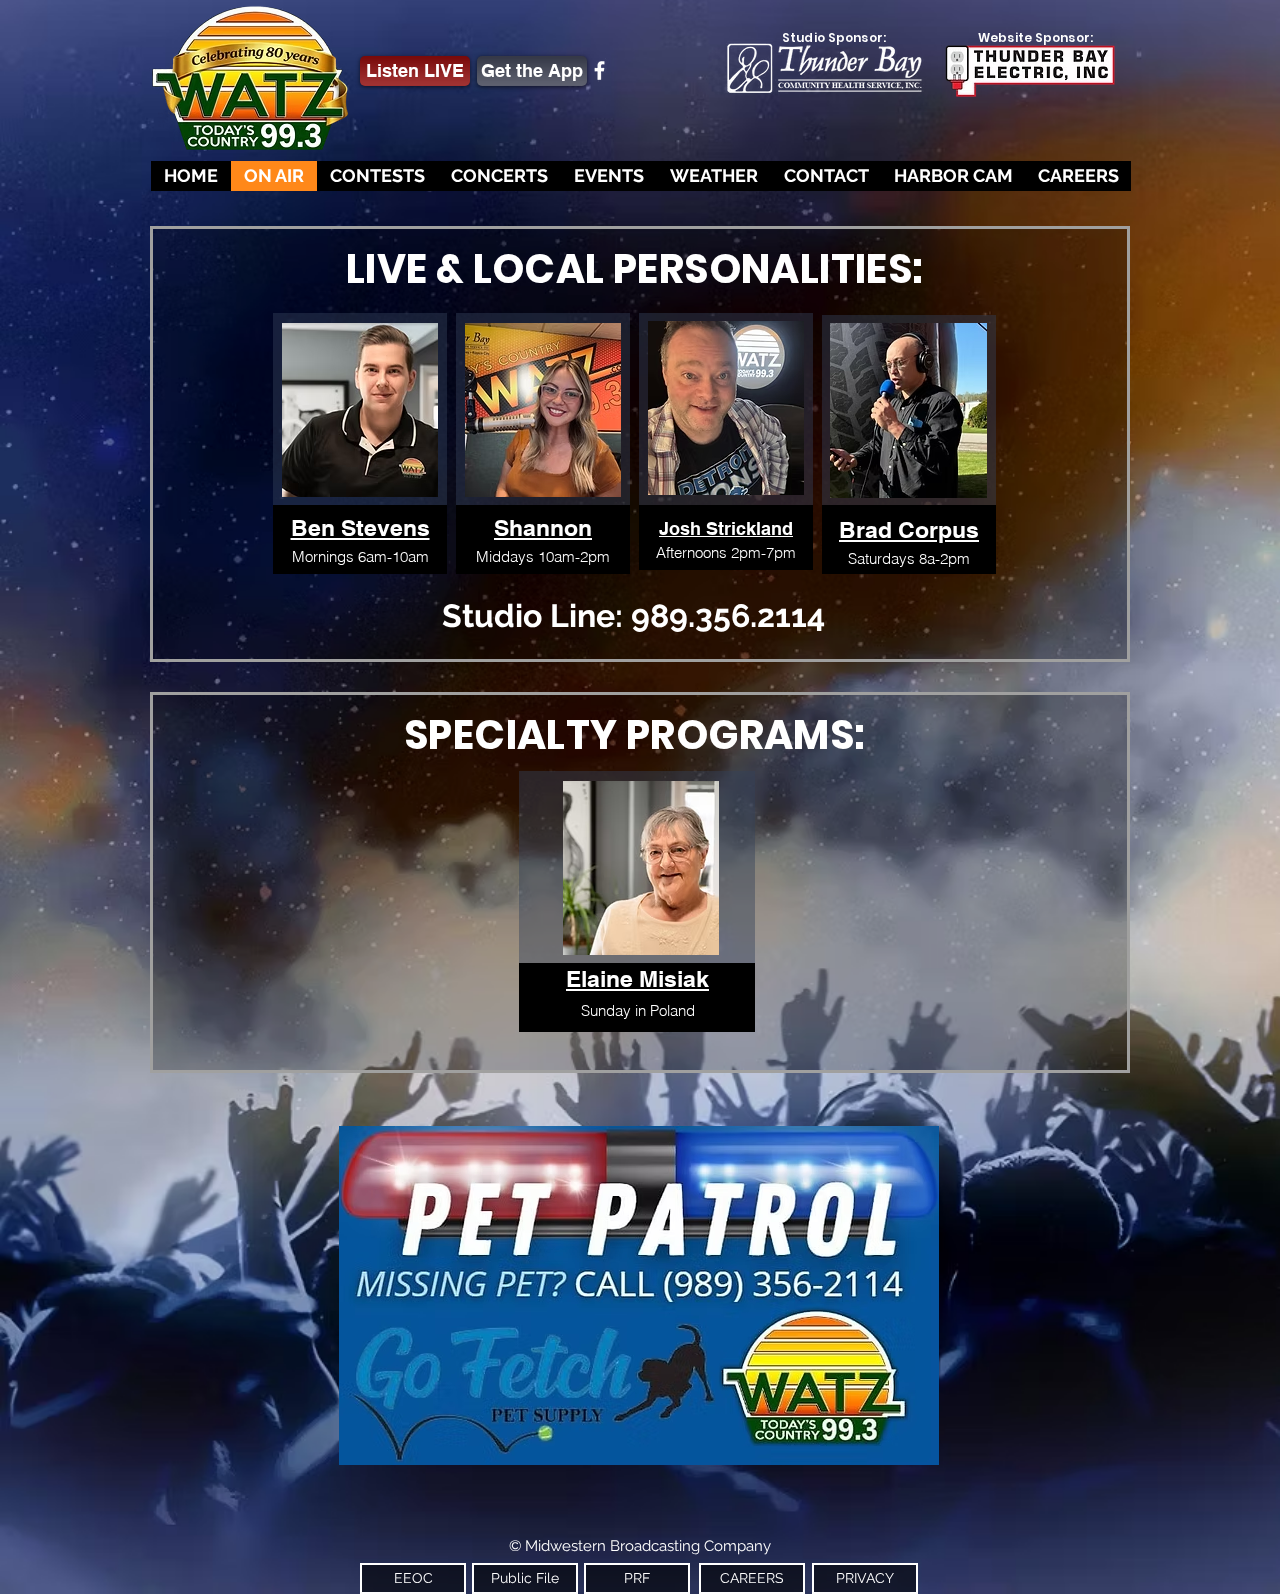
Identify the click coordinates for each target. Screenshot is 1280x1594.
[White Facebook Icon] (599, 70)
